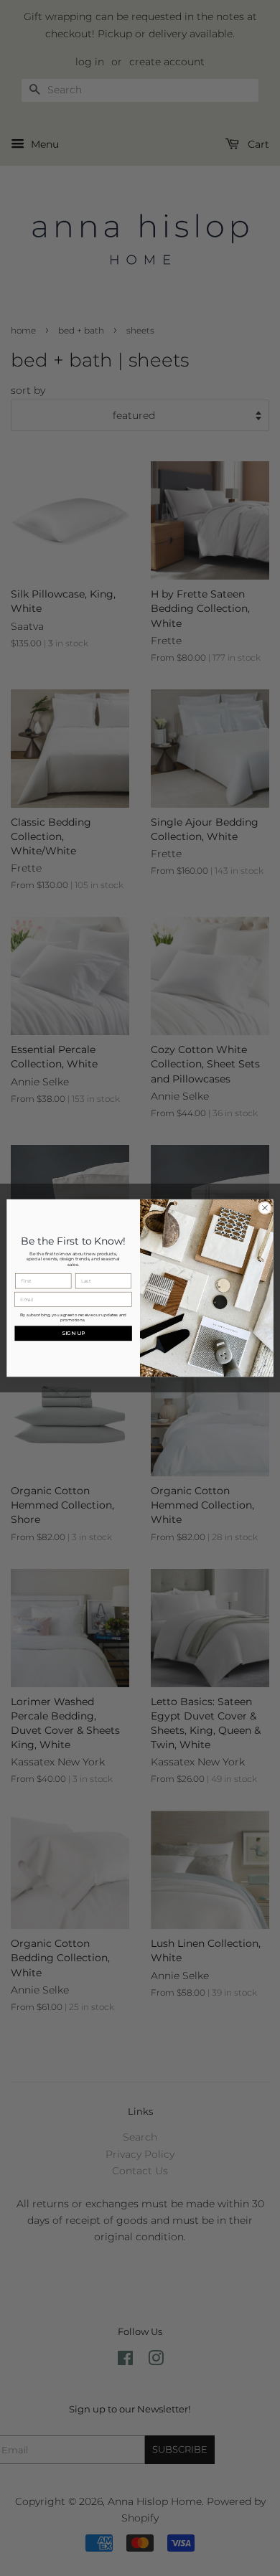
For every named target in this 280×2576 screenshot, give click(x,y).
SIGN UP (73, 1333)
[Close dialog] (265, 1207)
